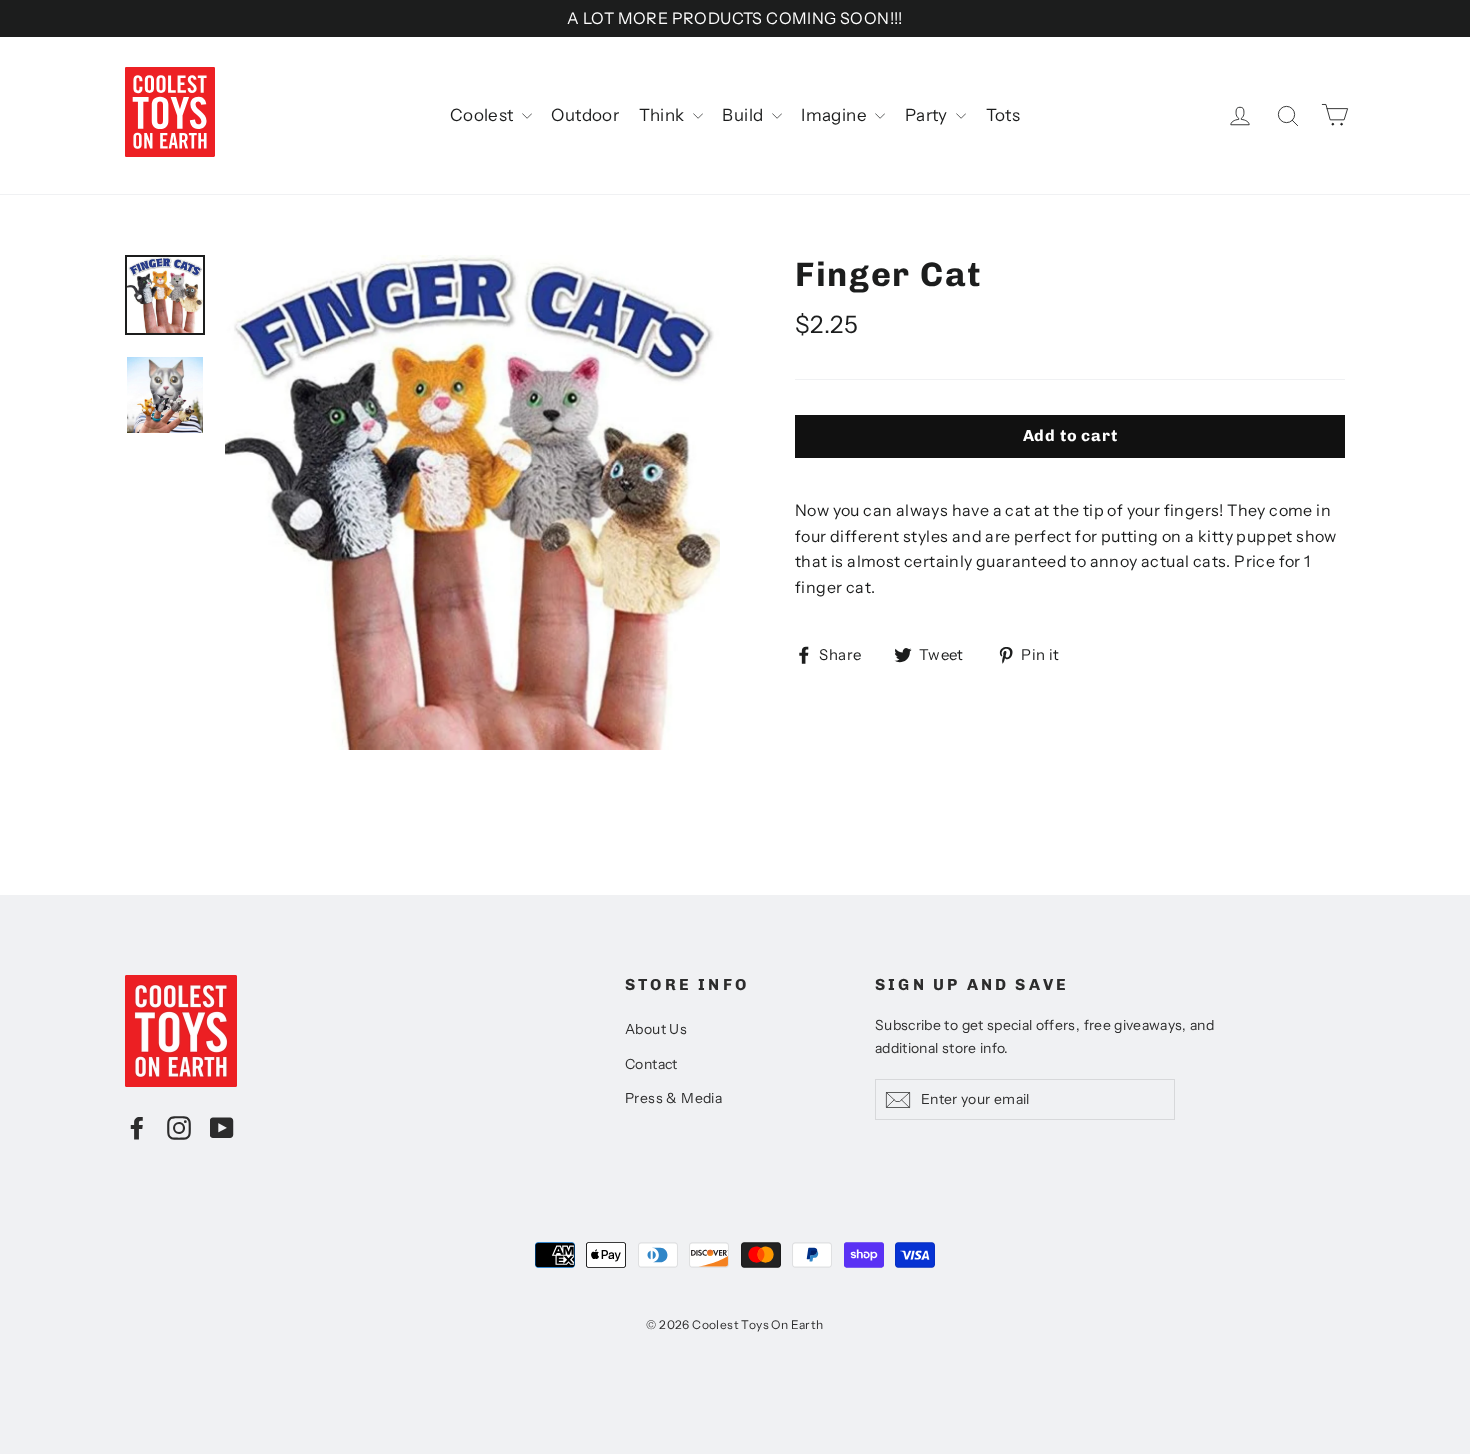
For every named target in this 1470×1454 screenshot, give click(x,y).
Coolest (483, 115)
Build (744, 115)
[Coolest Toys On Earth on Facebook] (137, 1127)
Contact (651, 1064)
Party (928, 115)
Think (663, 115)
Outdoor (585, 115)
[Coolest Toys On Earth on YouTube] (222, 1127)
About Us (656, 1029)
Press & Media (673, 1098)
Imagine (835, 115)
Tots (1003, 115)
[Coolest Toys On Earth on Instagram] (179, 1127)
